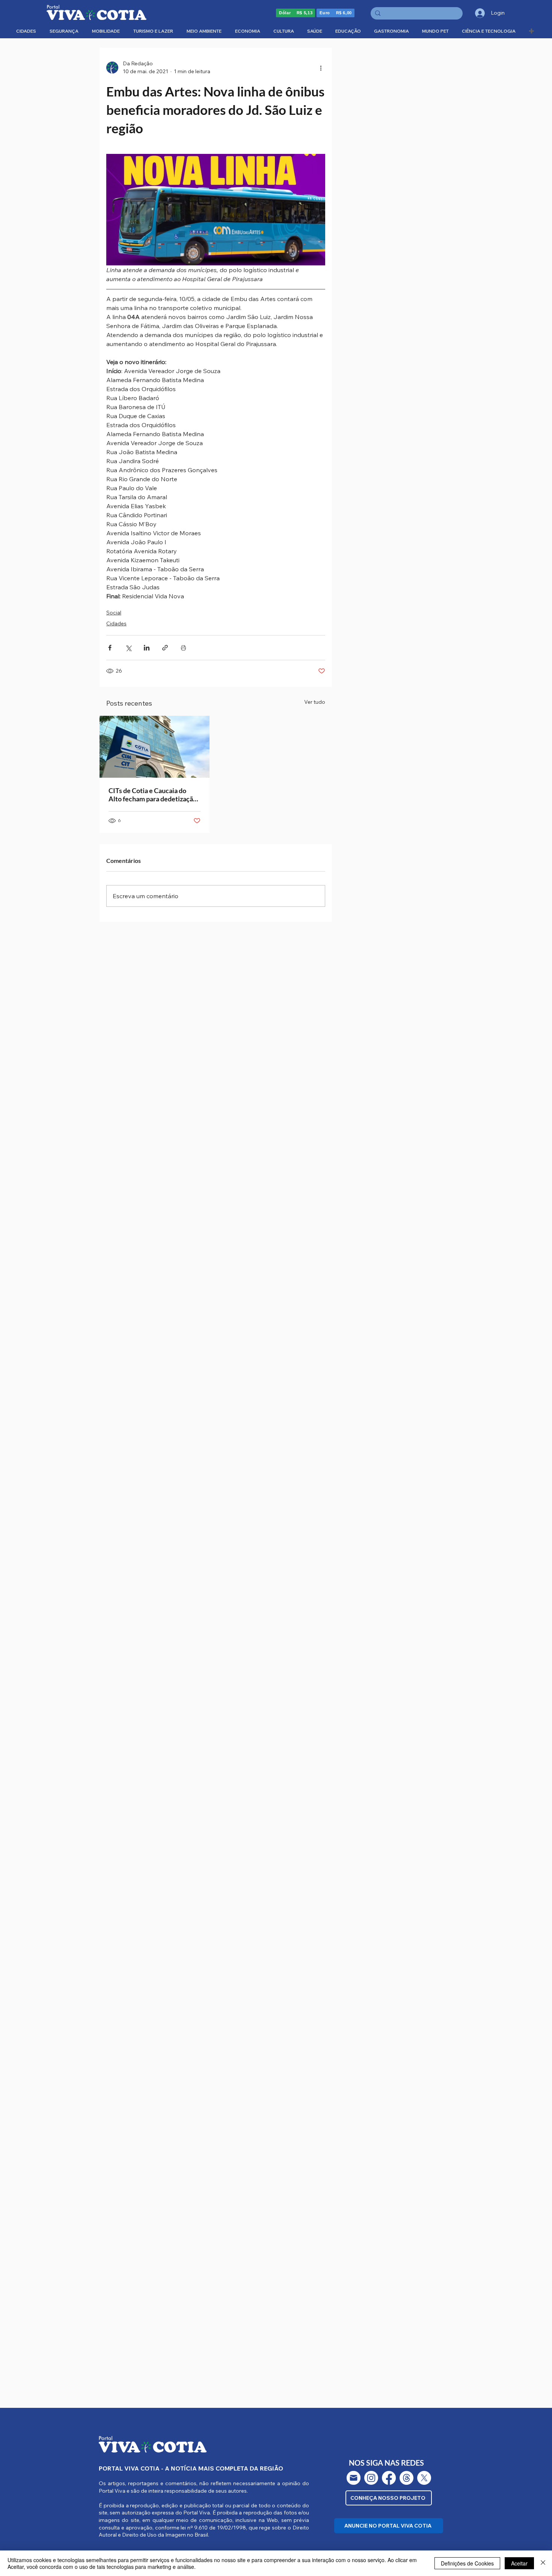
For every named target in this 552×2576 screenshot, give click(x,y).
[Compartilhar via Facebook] (110, 648)
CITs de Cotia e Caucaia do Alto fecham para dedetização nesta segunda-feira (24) (153, 795)
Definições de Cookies (467, 2563)
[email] (354, 2478)
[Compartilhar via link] (165, 648)
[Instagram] (371, 2478)
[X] (424, 2478)
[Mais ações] (321, 68)
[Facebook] (389, 2478)
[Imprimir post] (183, 648)
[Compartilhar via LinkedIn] (147, 648)
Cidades (116, 623)
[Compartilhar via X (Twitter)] (128, 648)
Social (114, 613)
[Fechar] (543, 2563)
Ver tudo (315, 702)
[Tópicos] (406, 2478)
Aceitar (519, 2563)
